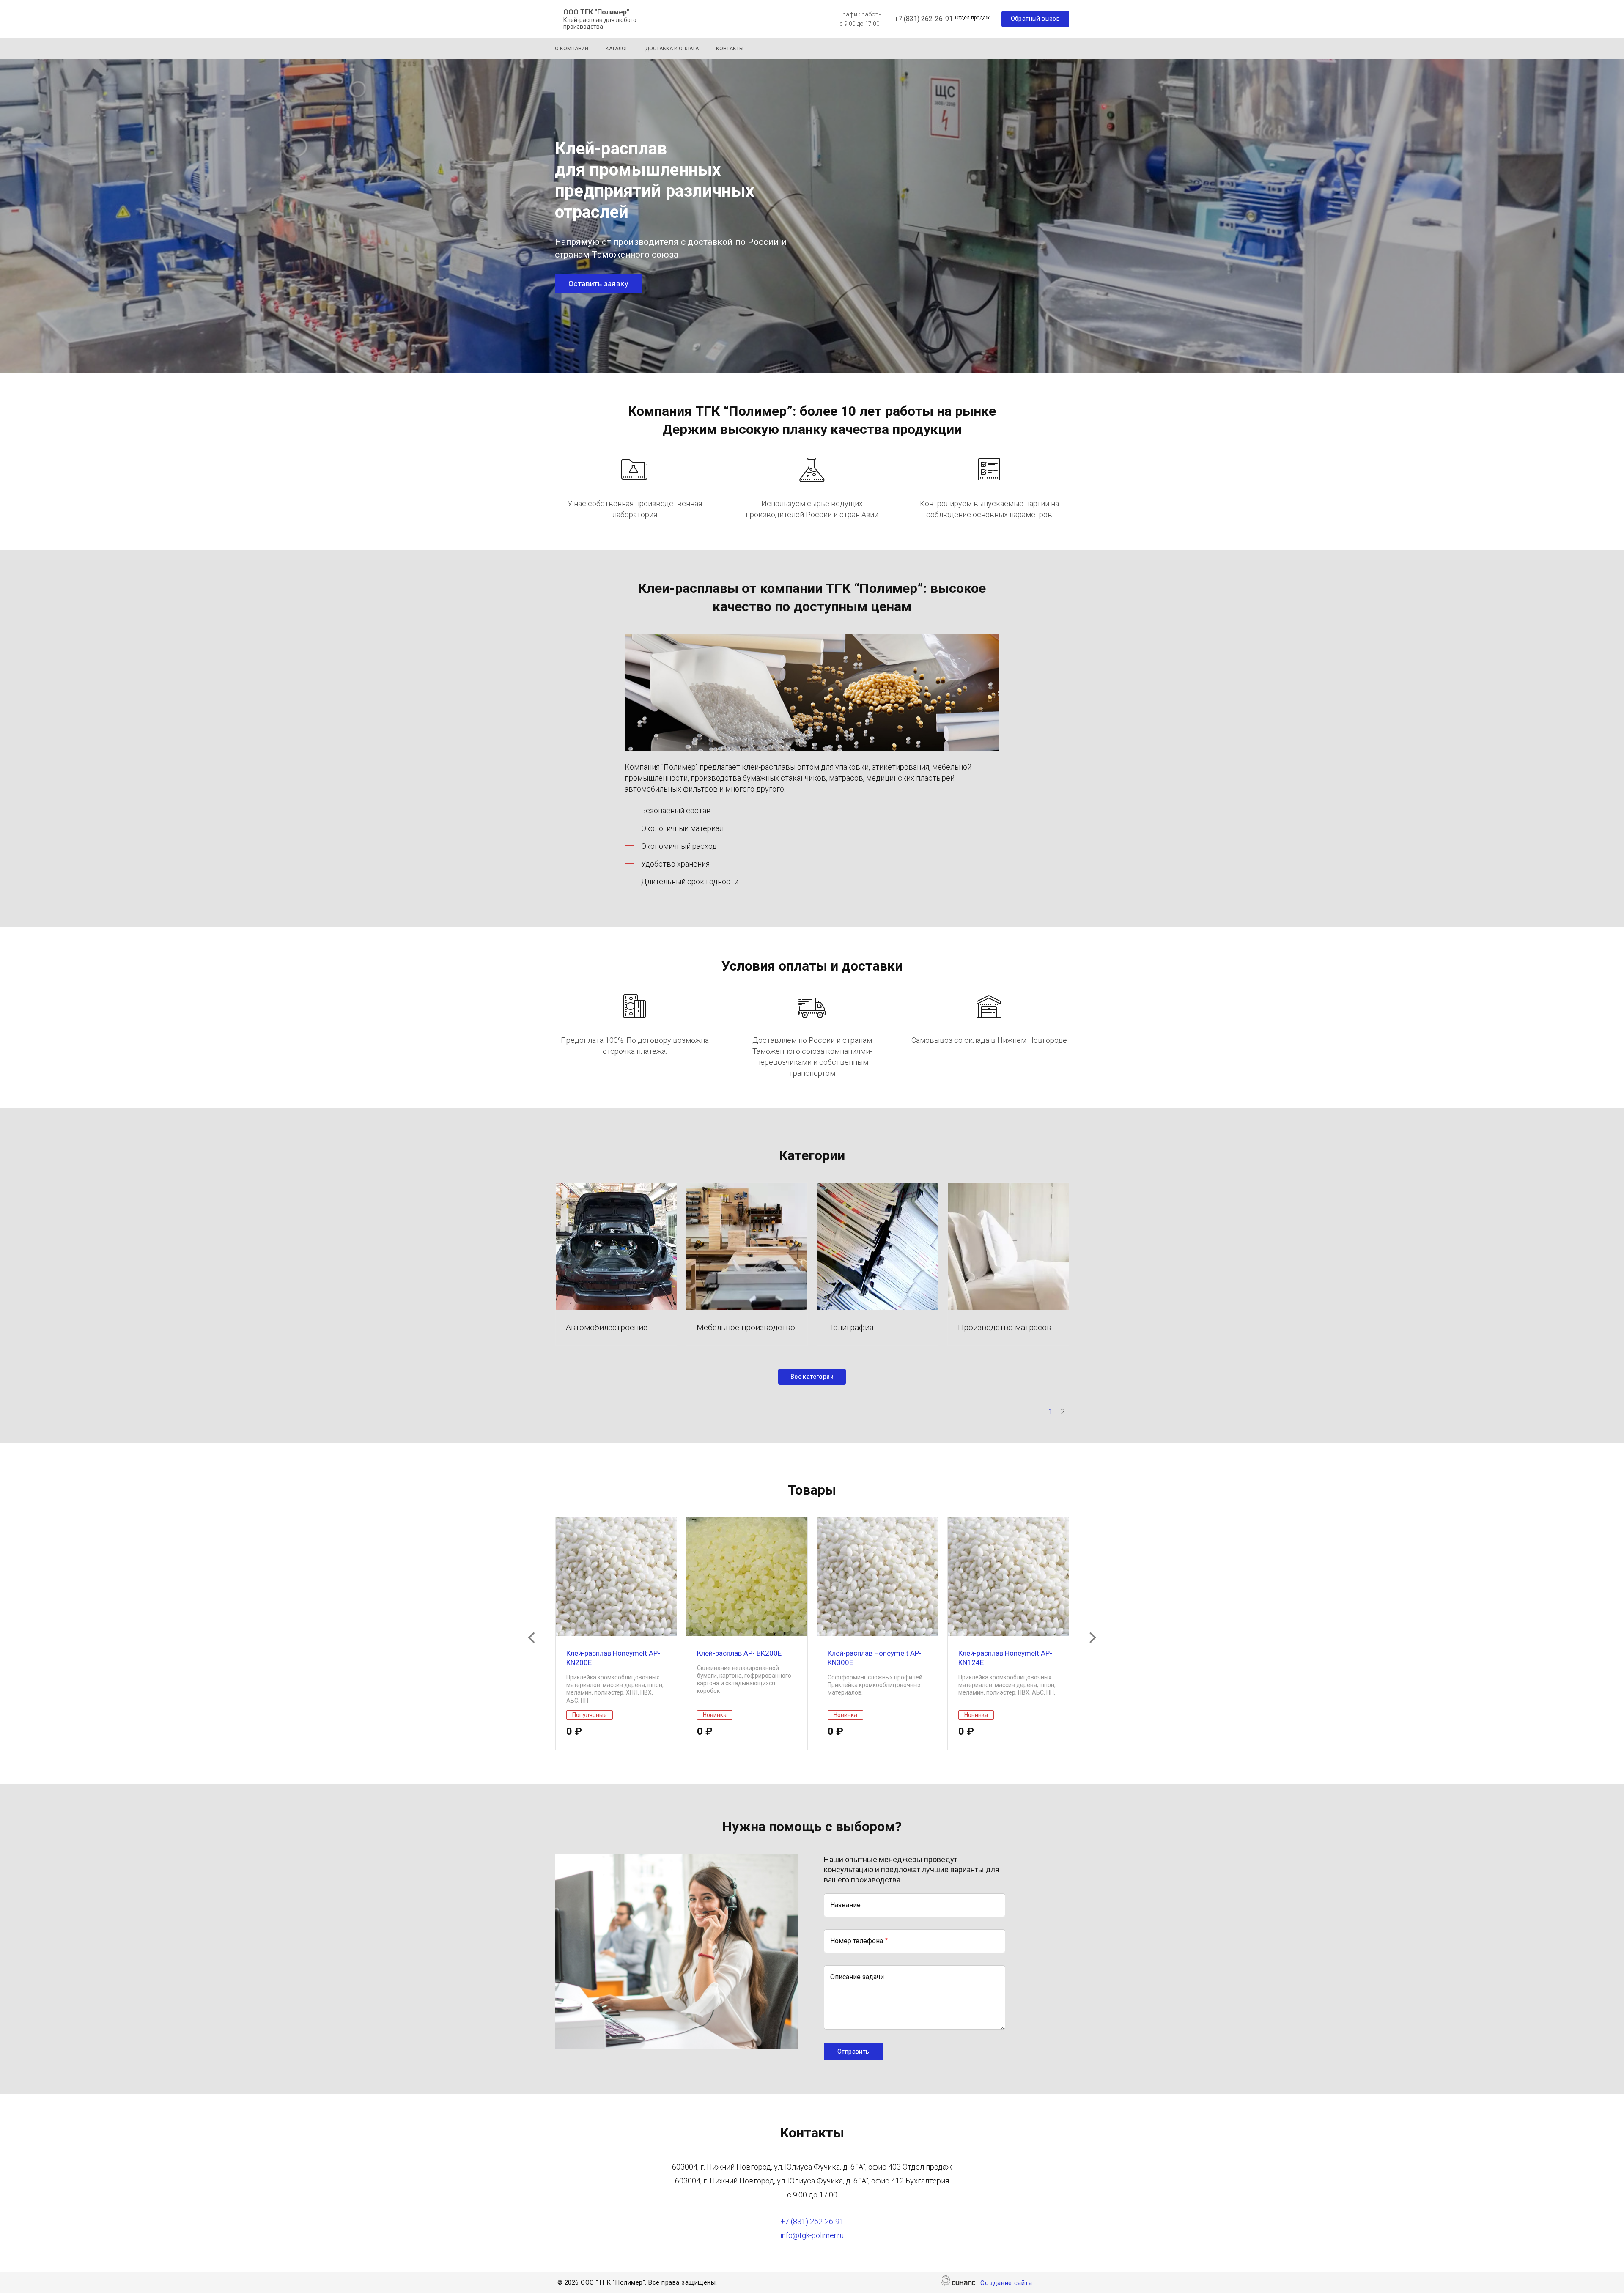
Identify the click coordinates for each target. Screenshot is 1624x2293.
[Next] (1092, 1637)
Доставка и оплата (672, 49)
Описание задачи (857, 1977)
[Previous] (532, 1637)
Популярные (590, 1715)
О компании (572, 49)
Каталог (617, 49)
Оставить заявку (598, 284)
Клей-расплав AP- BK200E (739, 1653)
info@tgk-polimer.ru (812, 2235)
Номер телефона (857, 1941)
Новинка (715, 1715)
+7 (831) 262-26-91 (924, 19)
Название (845, 1905)
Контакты (730, 49)
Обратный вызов (1036, 19)
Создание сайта (1006, 2283)
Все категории (812, 1377)
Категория (616, 1246)
